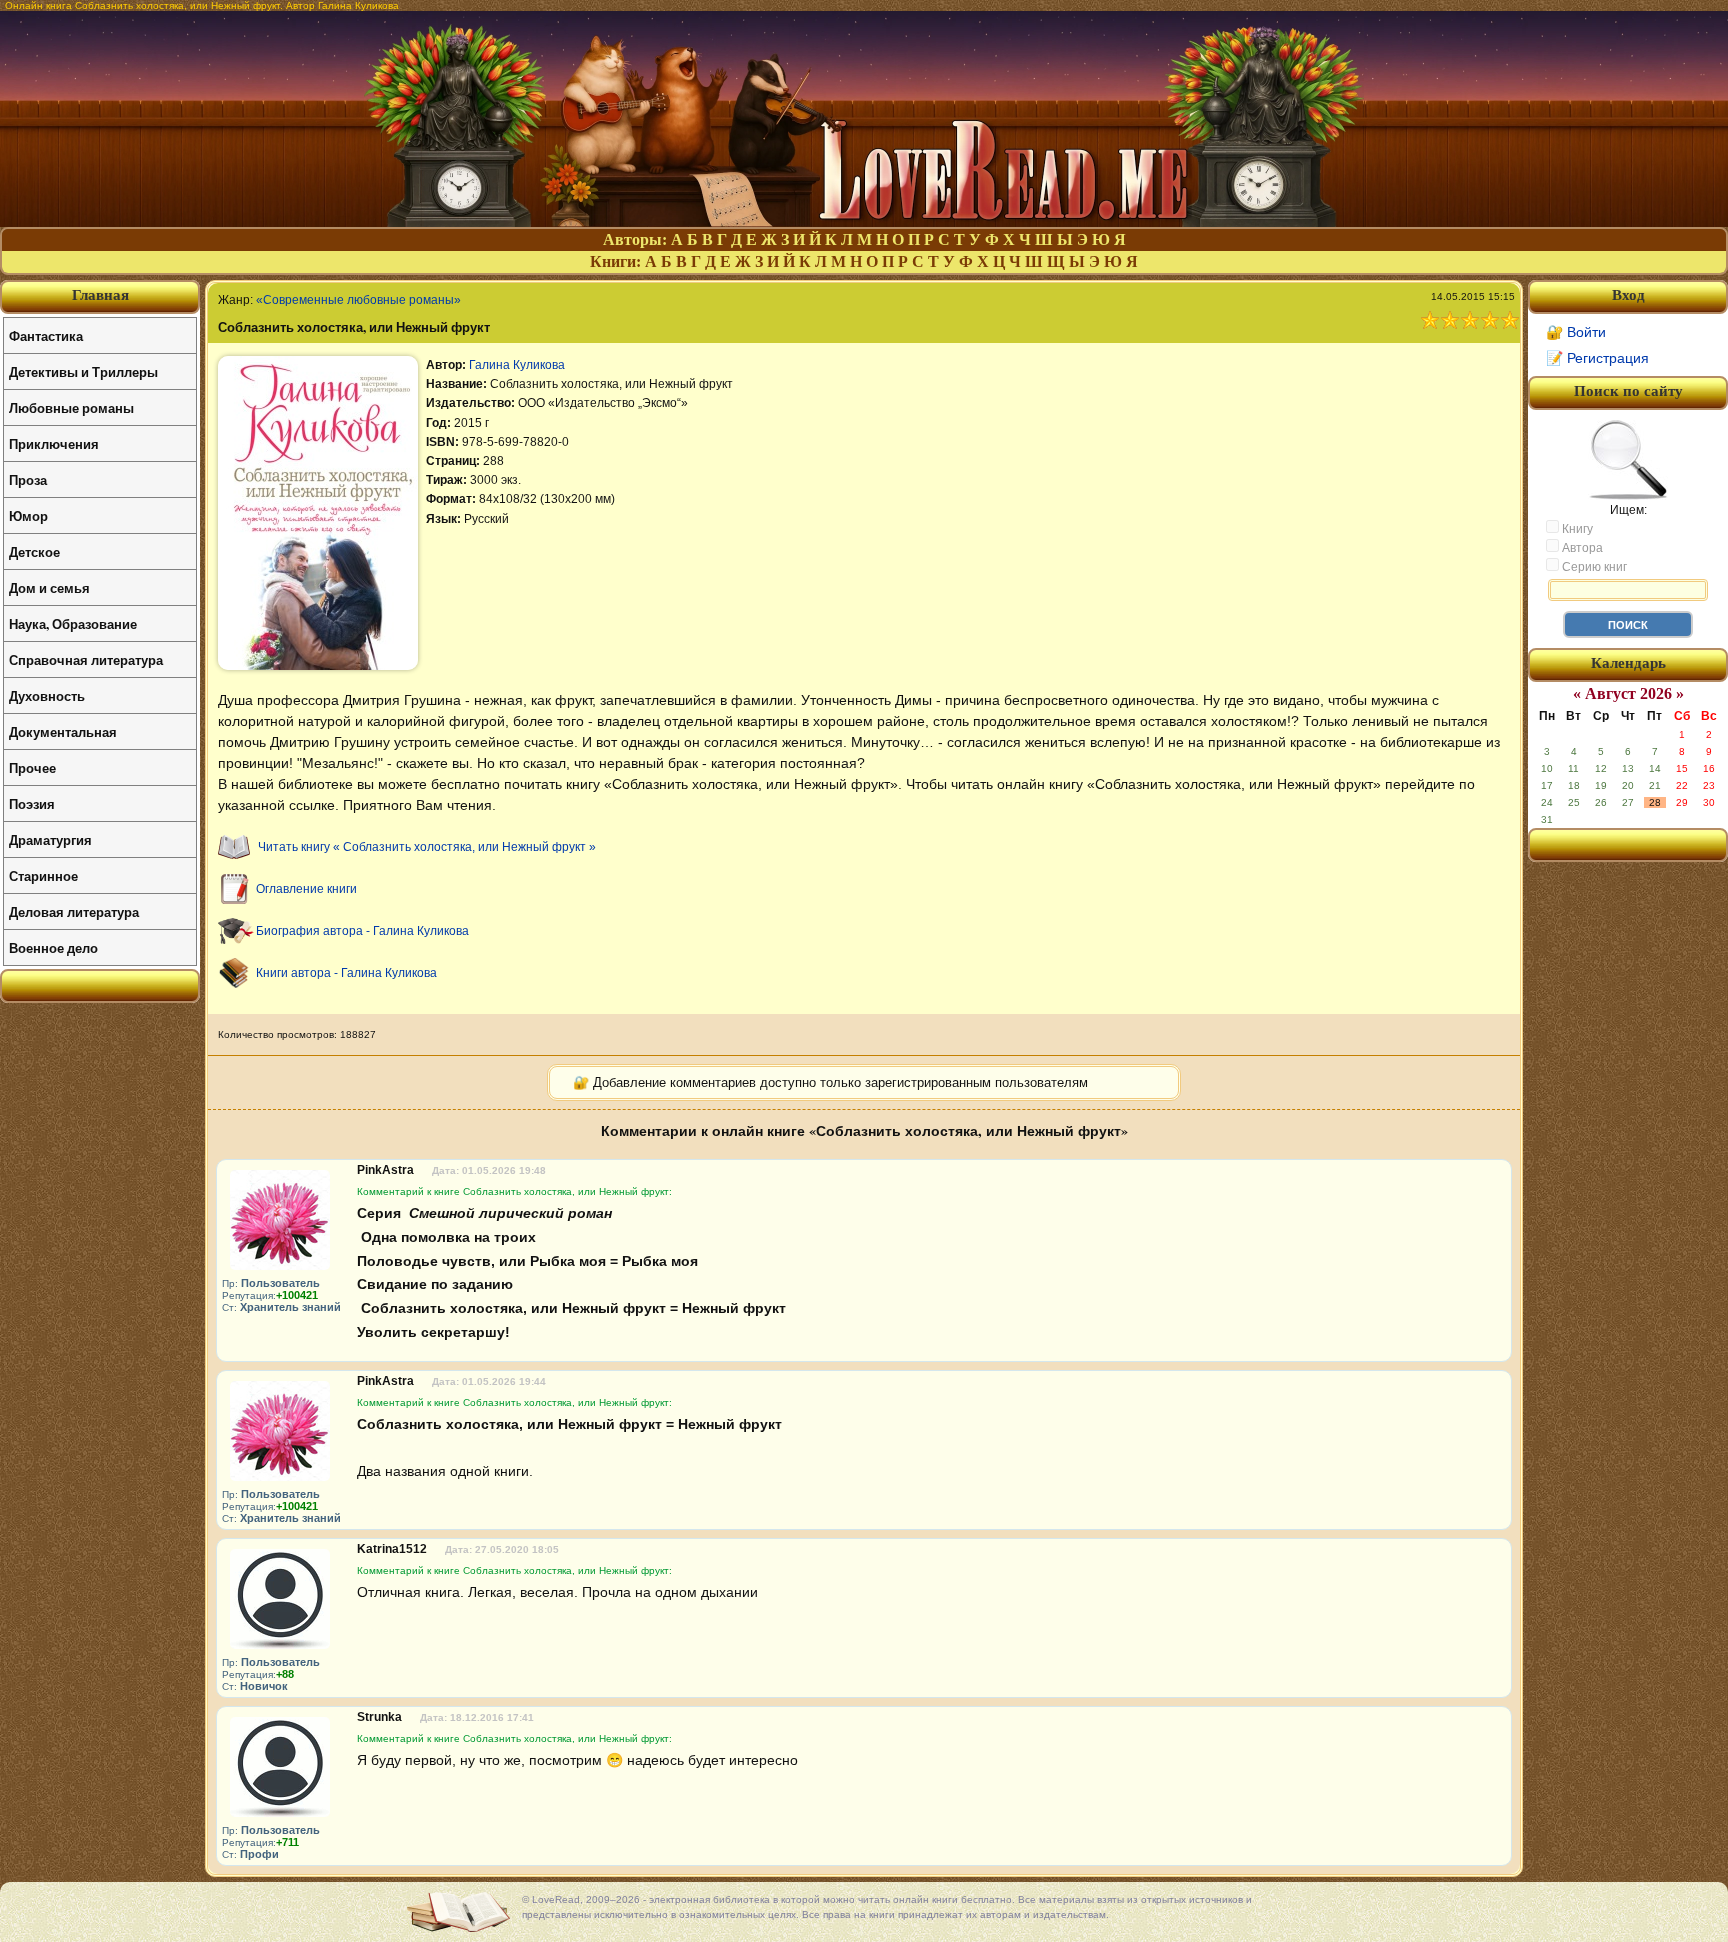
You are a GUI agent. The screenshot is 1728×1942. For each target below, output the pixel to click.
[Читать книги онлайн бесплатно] (864, 221)
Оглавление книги (306, 889)
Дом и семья (49, 587)
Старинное (43, 875)
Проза (28, 479)
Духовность (47, 695)
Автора (1581, 548)
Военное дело (53, 947)
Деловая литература (74, 911)
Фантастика (46, 335)
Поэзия (32, 803)
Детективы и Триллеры (83, 371)
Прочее (32, 767)
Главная (100, 295)
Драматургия (50, 839)
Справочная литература (86, 659)
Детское (34, 551)
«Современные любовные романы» (358, 300)
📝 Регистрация (1597, 358)
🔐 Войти (1576, 332)
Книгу (1576, 529)
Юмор (28, 515)
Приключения (54, 443)
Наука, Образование (73, 623)
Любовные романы (71, 407)
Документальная (63, 731)
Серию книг (1593, 567)
